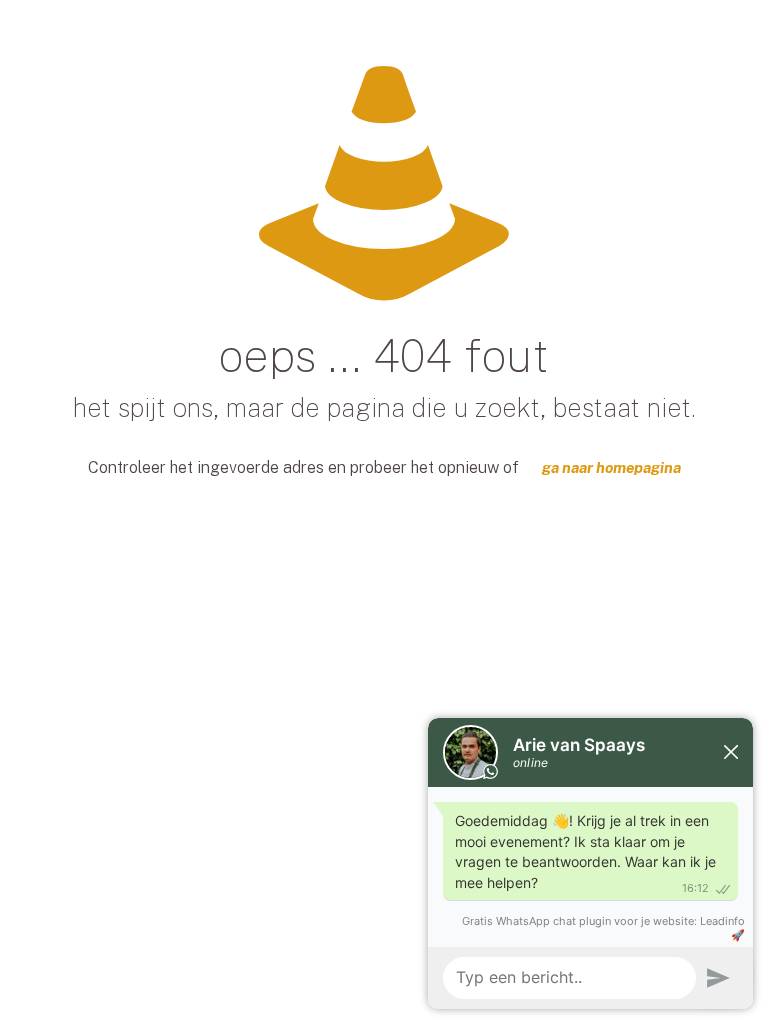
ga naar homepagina (611, 467)
